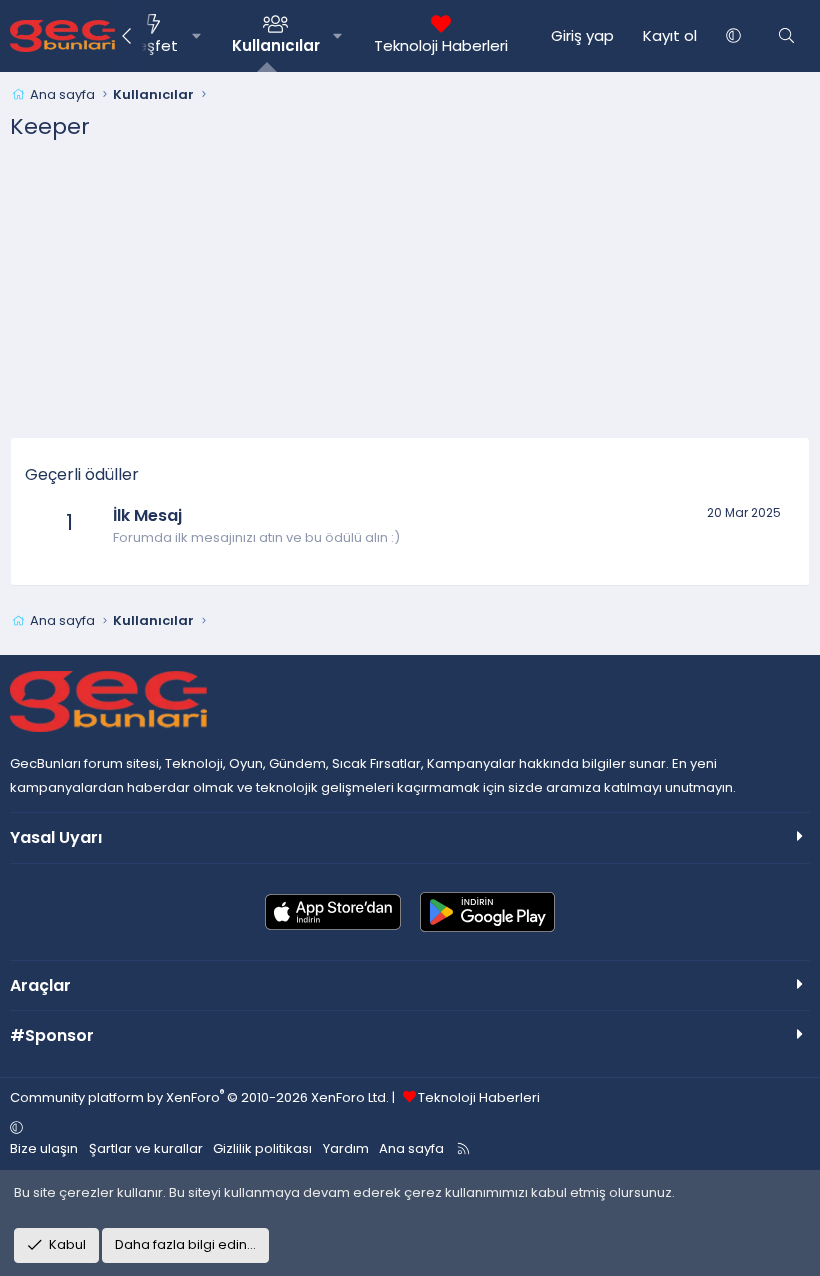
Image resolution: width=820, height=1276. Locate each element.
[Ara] (786, 36)
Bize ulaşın (44, 1148)
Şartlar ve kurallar (146, 1148)
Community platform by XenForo (199, 1097)
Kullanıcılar (276, 45)
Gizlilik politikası (262, 1148)
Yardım (346, 1148)
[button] (196, 36)
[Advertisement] (410, 297)
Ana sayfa (411, 1148)
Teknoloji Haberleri (441, 45)
